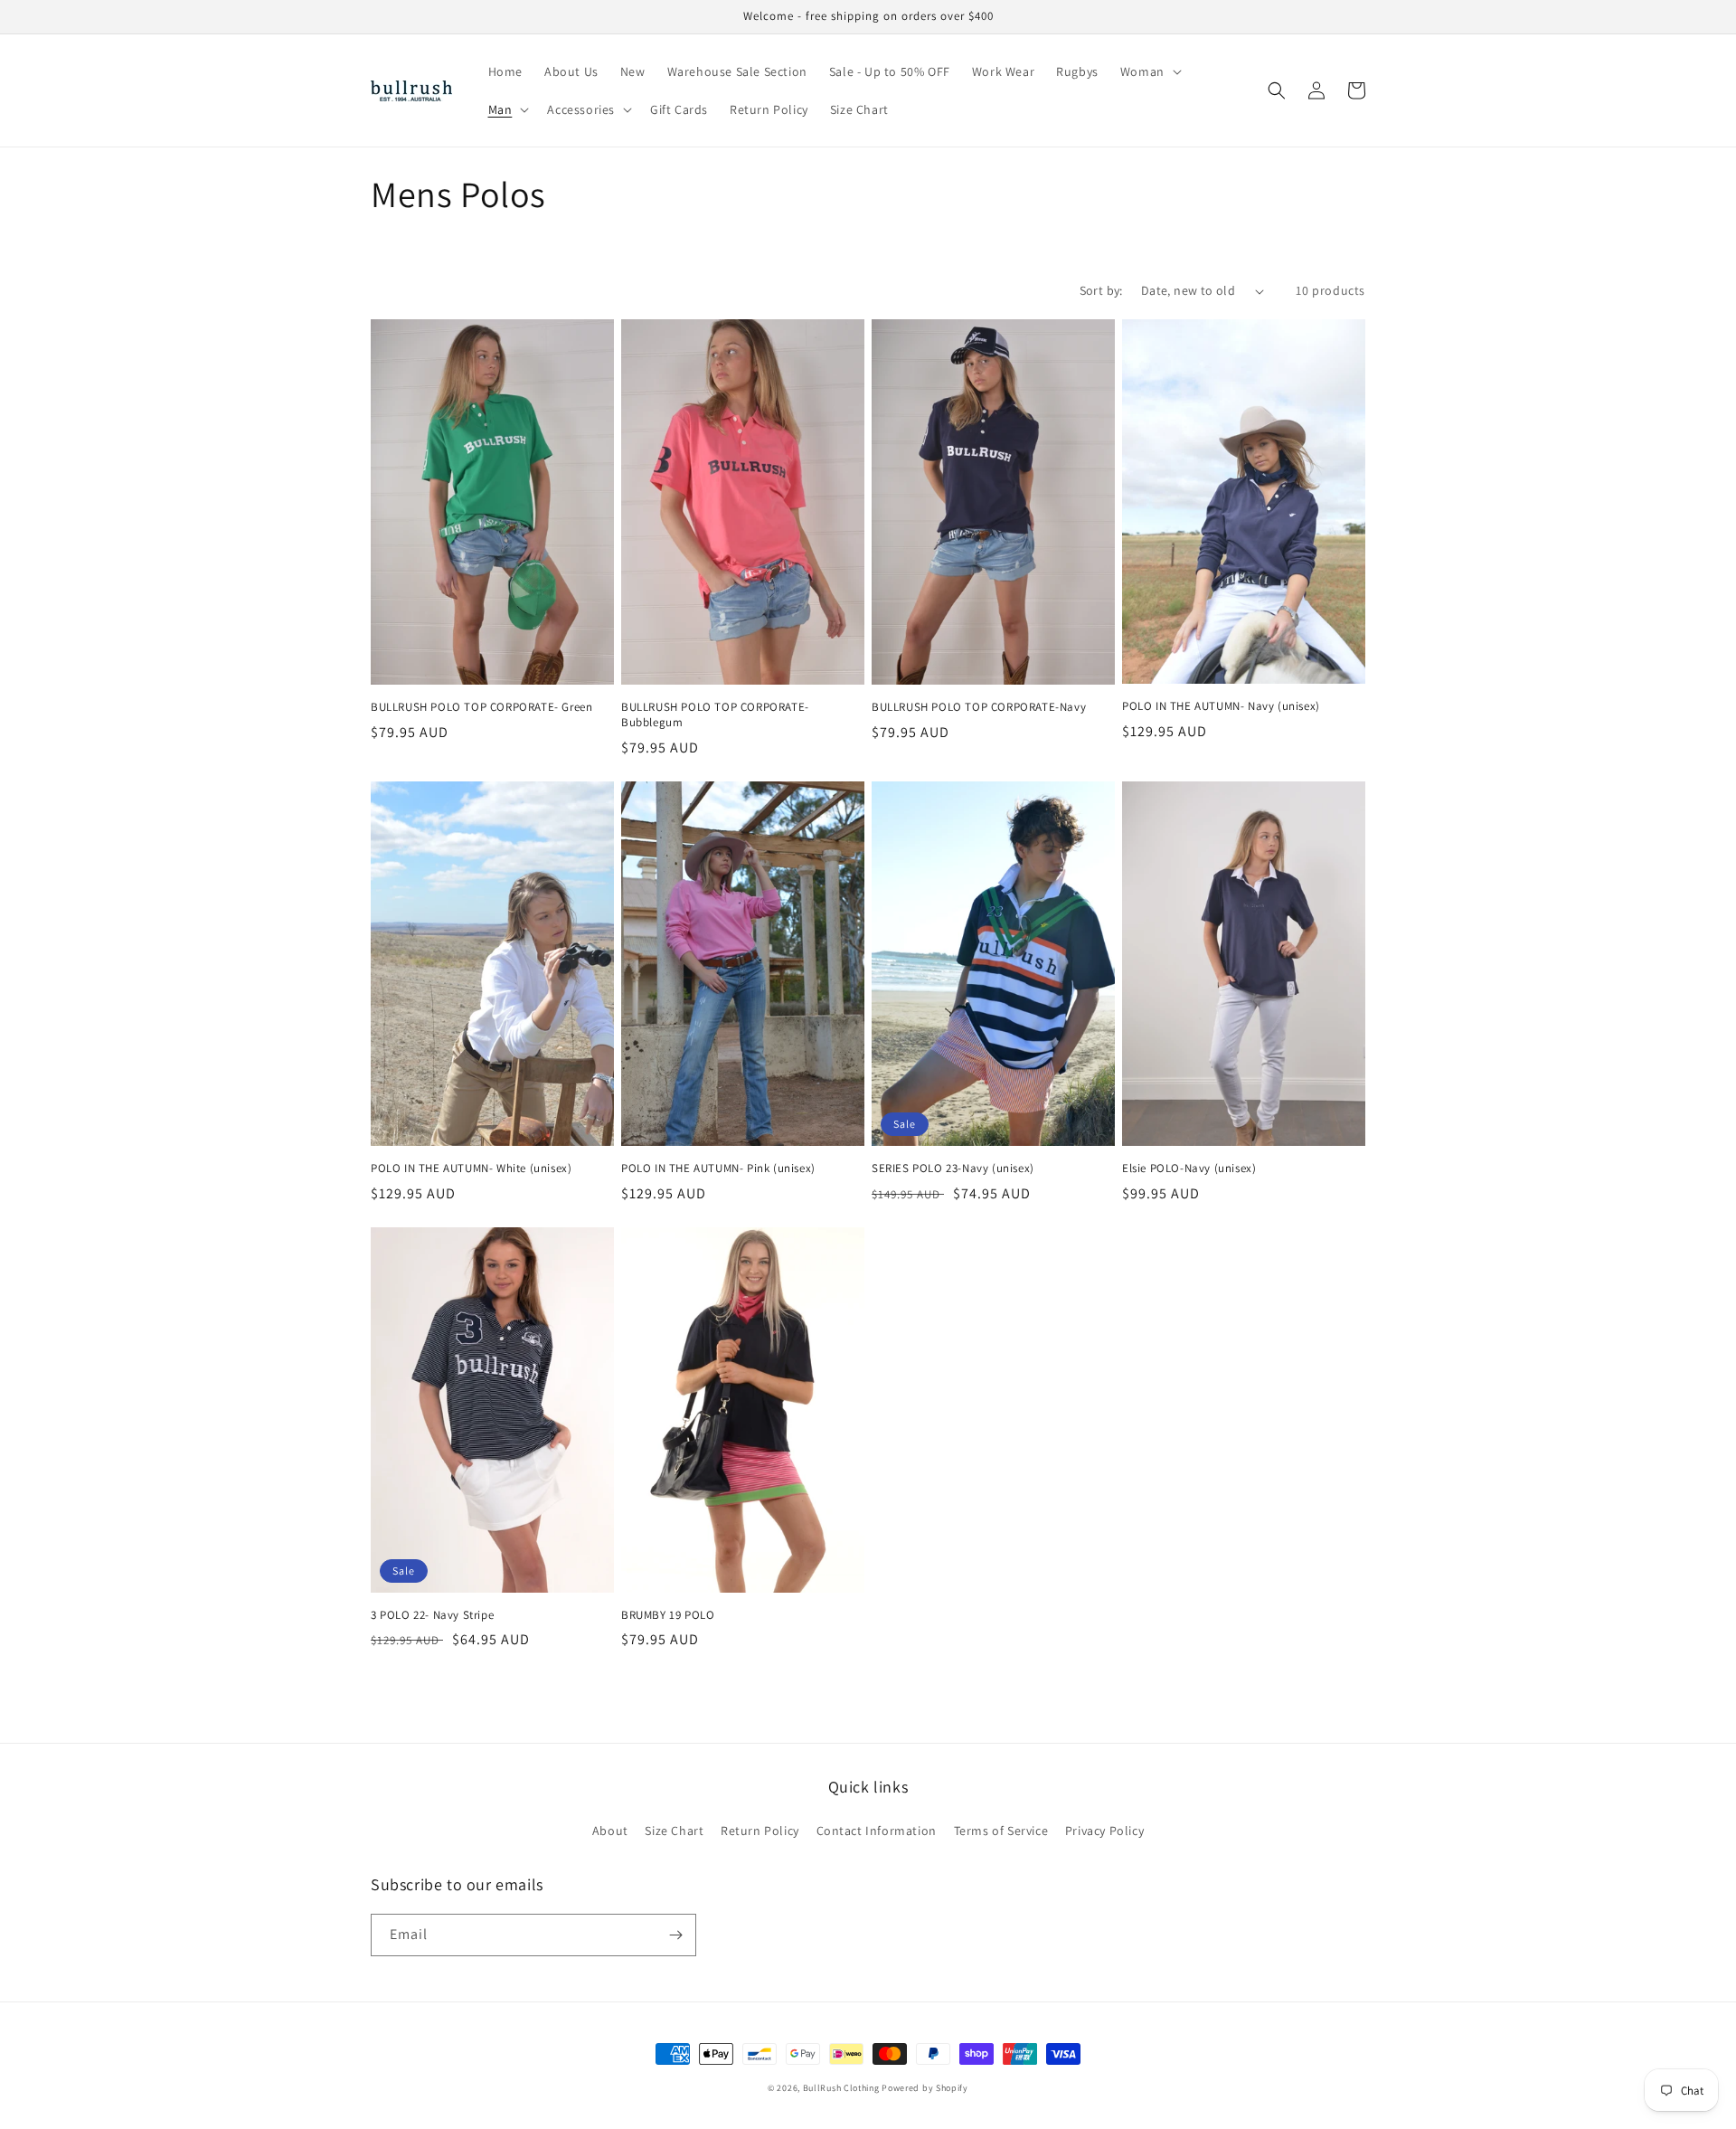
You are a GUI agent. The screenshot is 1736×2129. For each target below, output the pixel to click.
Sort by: (1101, 290)
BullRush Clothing (841, 2088)
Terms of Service (1001, 1831)
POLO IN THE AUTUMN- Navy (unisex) (1221, 706)
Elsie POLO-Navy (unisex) (1189, 1169)
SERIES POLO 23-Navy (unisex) (953, 1169)
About (610, 1831)
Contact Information (877, 1831)
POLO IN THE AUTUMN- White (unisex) (471, 1169)
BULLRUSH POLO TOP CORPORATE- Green (481, 707)
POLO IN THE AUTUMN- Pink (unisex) (718, 1169)
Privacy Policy (1104, 1831)
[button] (1149, 71)
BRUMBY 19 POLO (668, 1615)
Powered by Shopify (925, 2088)
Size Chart (674, 1831)
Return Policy (760, 1831)
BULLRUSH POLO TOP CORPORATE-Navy (979, 707)
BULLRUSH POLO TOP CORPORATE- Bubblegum (715, 715)
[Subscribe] (675, 1935)
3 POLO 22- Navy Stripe (432, 1615)
